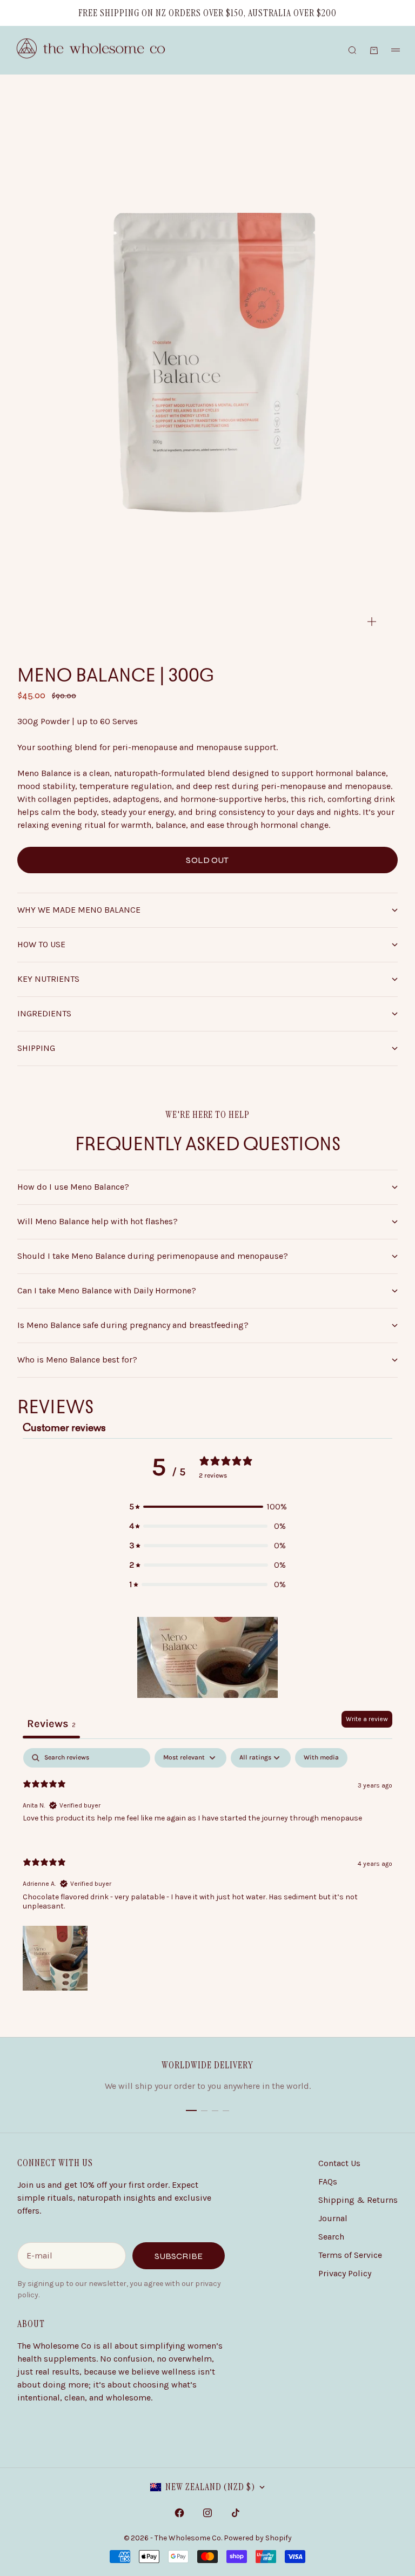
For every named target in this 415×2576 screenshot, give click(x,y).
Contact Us (339, 2163)
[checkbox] (321, 1758)
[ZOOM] (372, 622)
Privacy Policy (345, 2273)
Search (331, 2237)
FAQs (328, 2181)
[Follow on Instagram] (207, 2513)
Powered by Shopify (258, 2538)
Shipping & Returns (358, 2200)
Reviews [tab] (51, 1724)
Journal (333, 2218)
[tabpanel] (207, 1870)
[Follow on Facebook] (179, 2513)
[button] (207, 1507)
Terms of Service (350, 2255)
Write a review (367, 1719)
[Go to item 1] (191, 2110)
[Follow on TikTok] (236, 2513)
